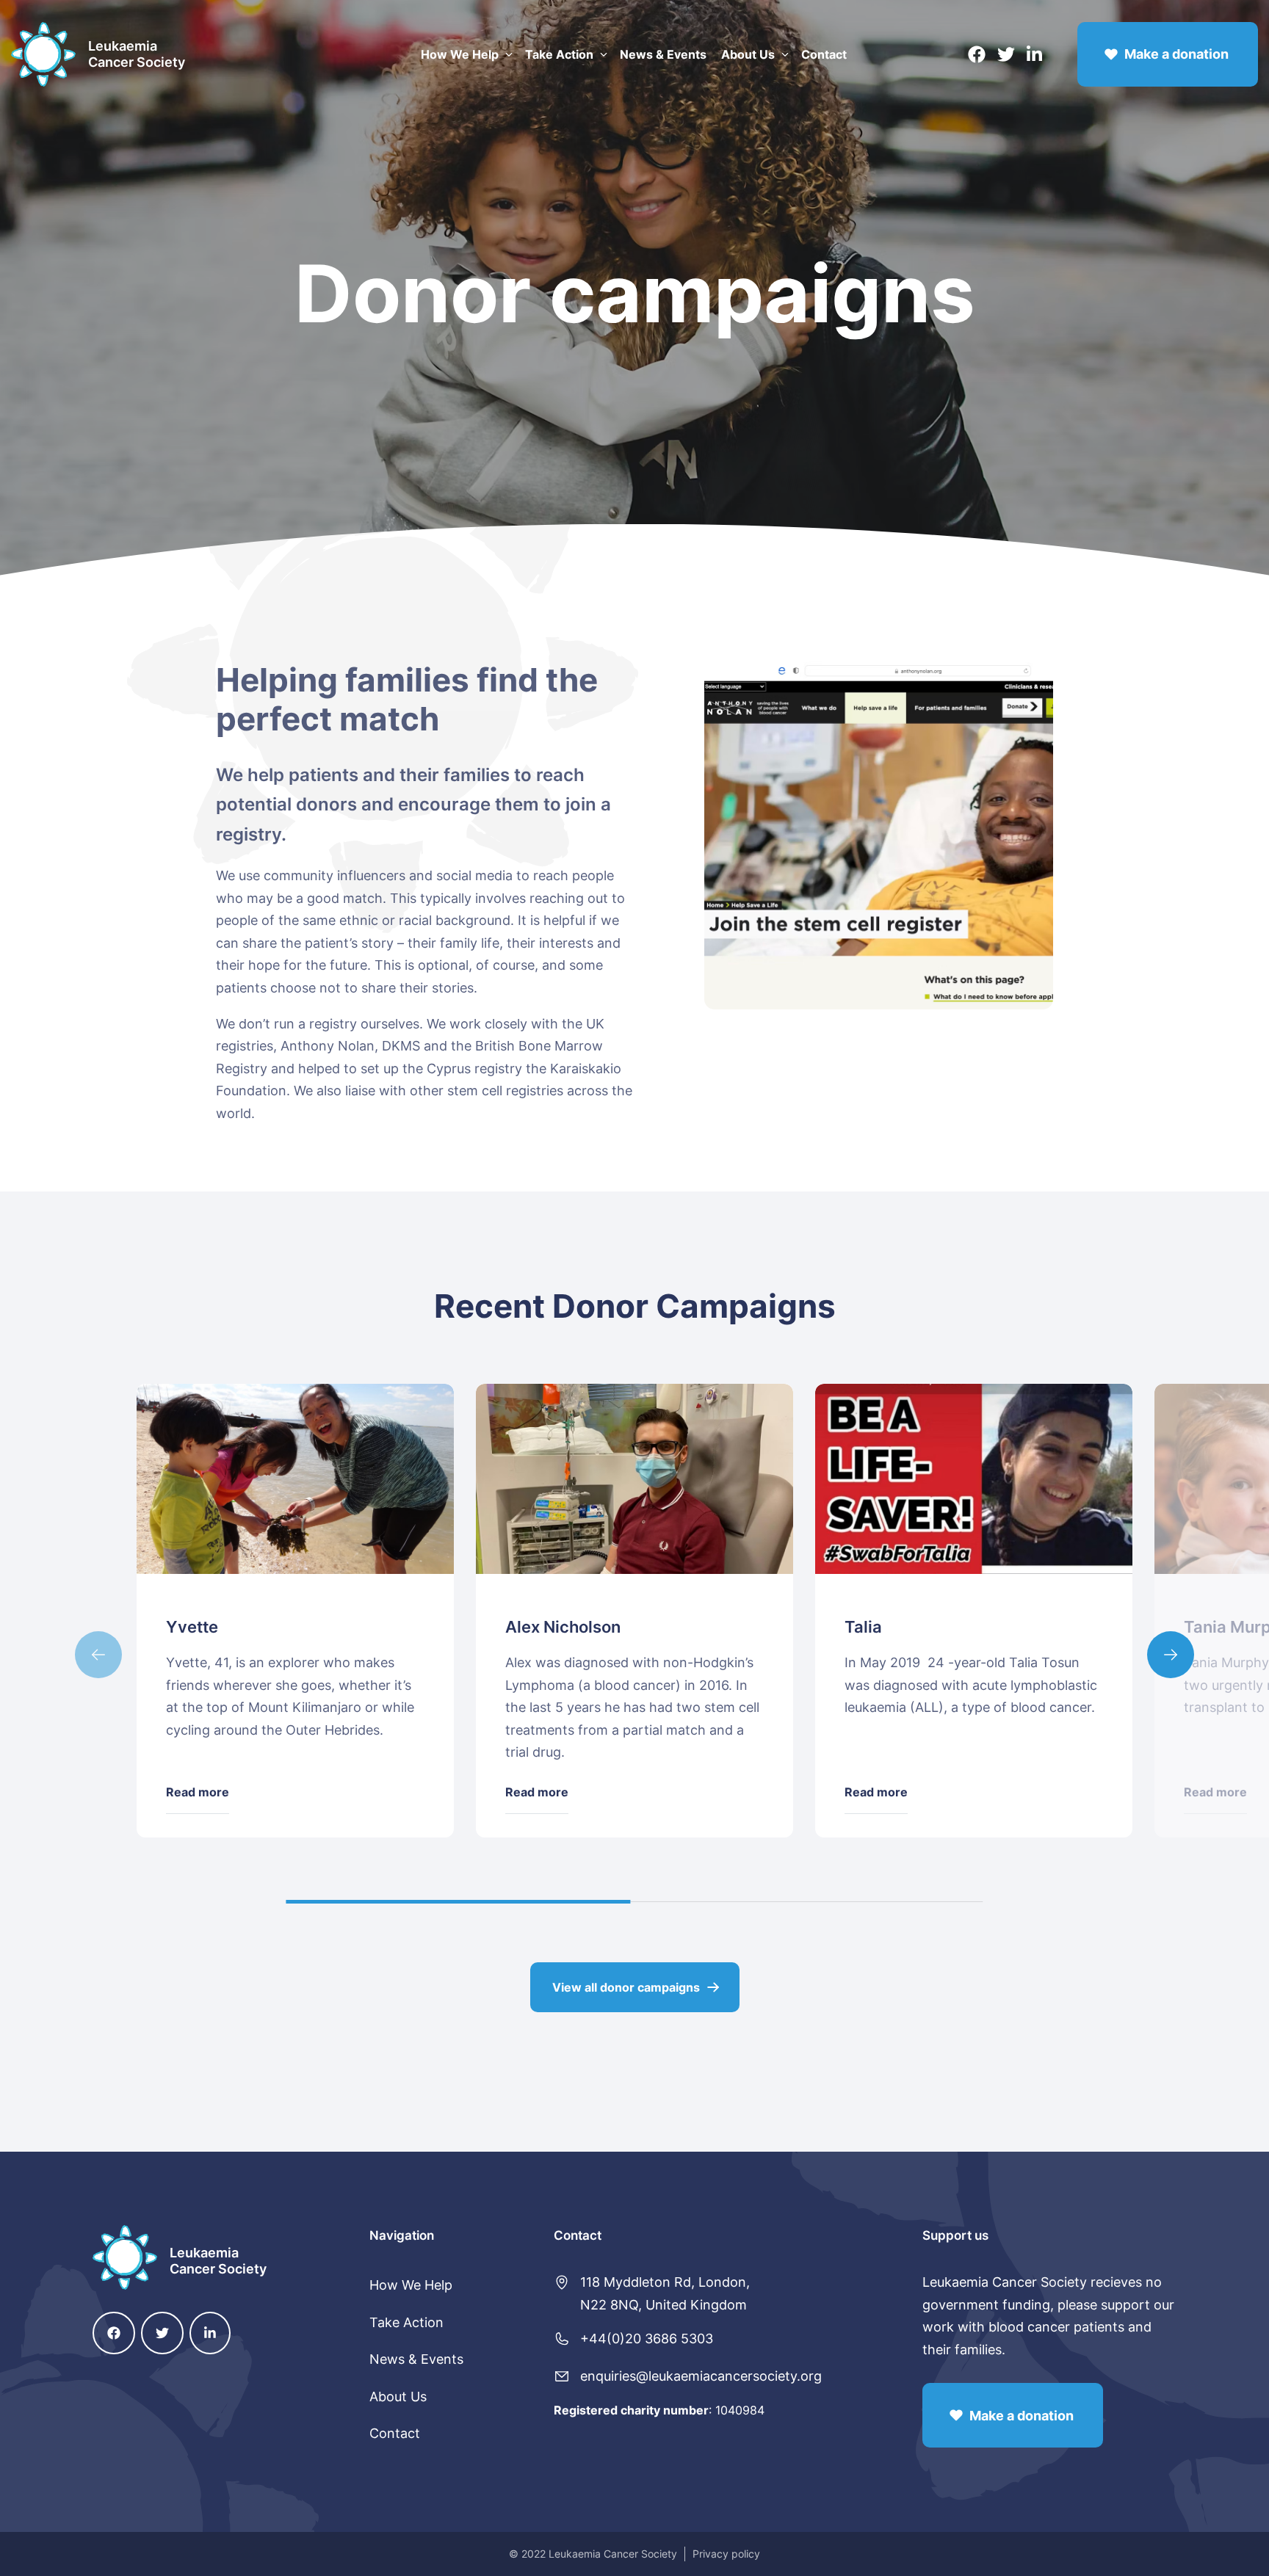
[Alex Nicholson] (634, 1479)
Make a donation (1176, 54)
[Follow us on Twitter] (1006, 54)
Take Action (559, 54)
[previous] (98, 1655)
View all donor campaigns (626, 1987)
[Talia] (974, 1479)
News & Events (663, 54)
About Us (748, 54)
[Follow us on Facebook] (977, 54)
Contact (824, 54)
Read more (198, 1792)
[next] (1171, 1655)
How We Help (460, 54)
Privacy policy (726, 2554)
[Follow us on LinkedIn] (1034, 54)
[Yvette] (295, 1479)
